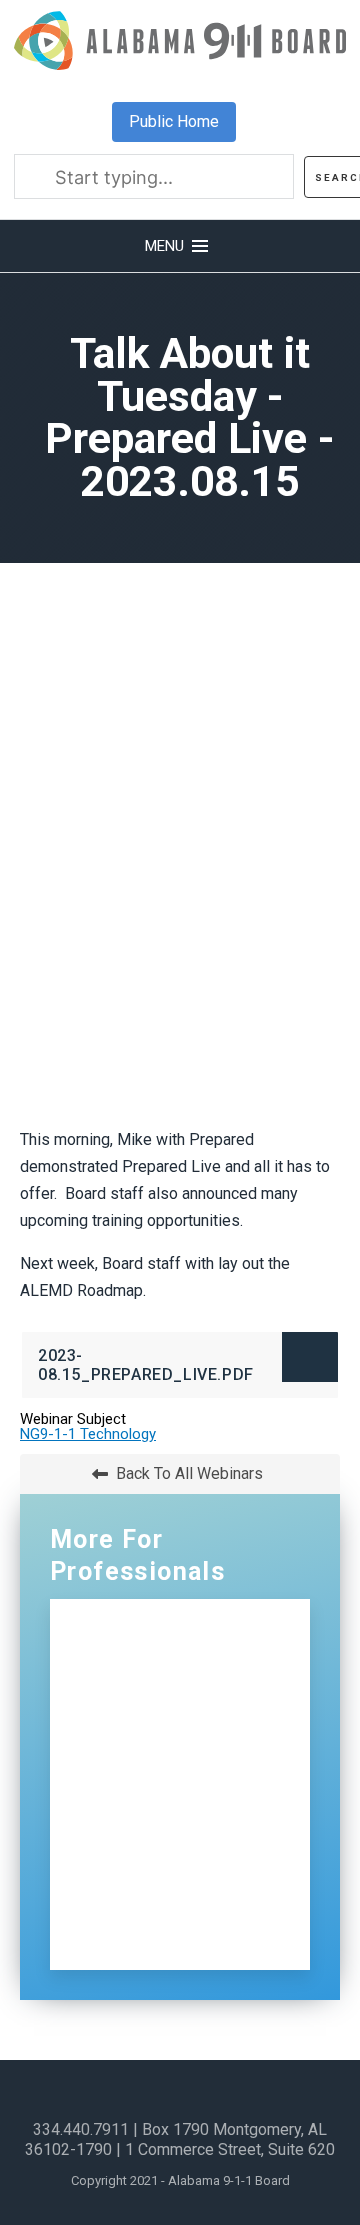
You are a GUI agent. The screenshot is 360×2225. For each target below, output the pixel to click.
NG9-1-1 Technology (88, 1434)
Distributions (157, 1784)
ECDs (127, 1827)
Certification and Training (152, 1728)
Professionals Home (188, 1628)
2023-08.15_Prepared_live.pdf (183, 1372)
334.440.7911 (81, 2129)
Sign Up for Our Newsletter (145, 1927)
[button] (180, 246)
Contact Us (151, 1870)
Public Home (174, 121)
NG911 (133, 1671)
